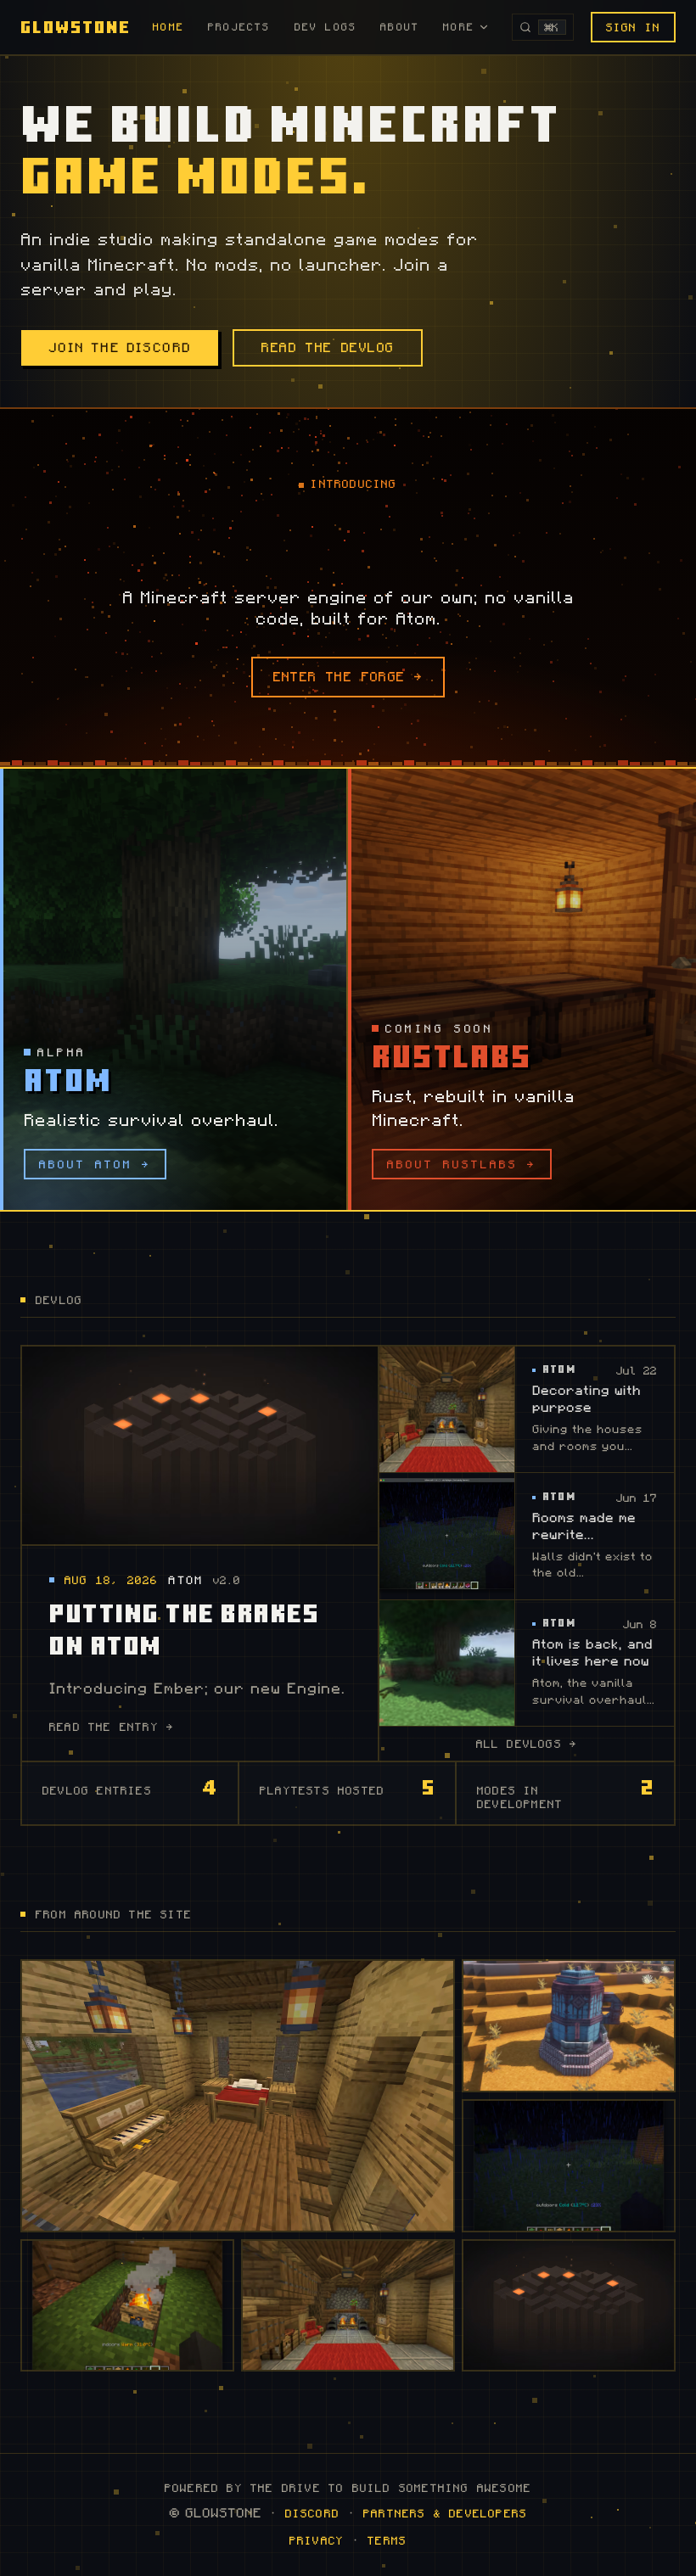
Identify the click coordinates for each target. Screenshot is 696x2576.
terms (387, 2540)
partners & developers (445, 2513)
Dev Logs (326, 27)
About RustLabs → (462, 1164)
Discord (312, 2513)
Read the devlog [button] (328, 348)
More (459, 27)
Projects (239, 27)
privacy (317, 2540)
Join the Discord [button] (120, 348)
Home (168, 27)
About (400, 27)
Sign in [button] (633, 27)
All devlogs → (527, 1744)
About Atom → (95, 1164)
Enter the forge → (348, 677)
